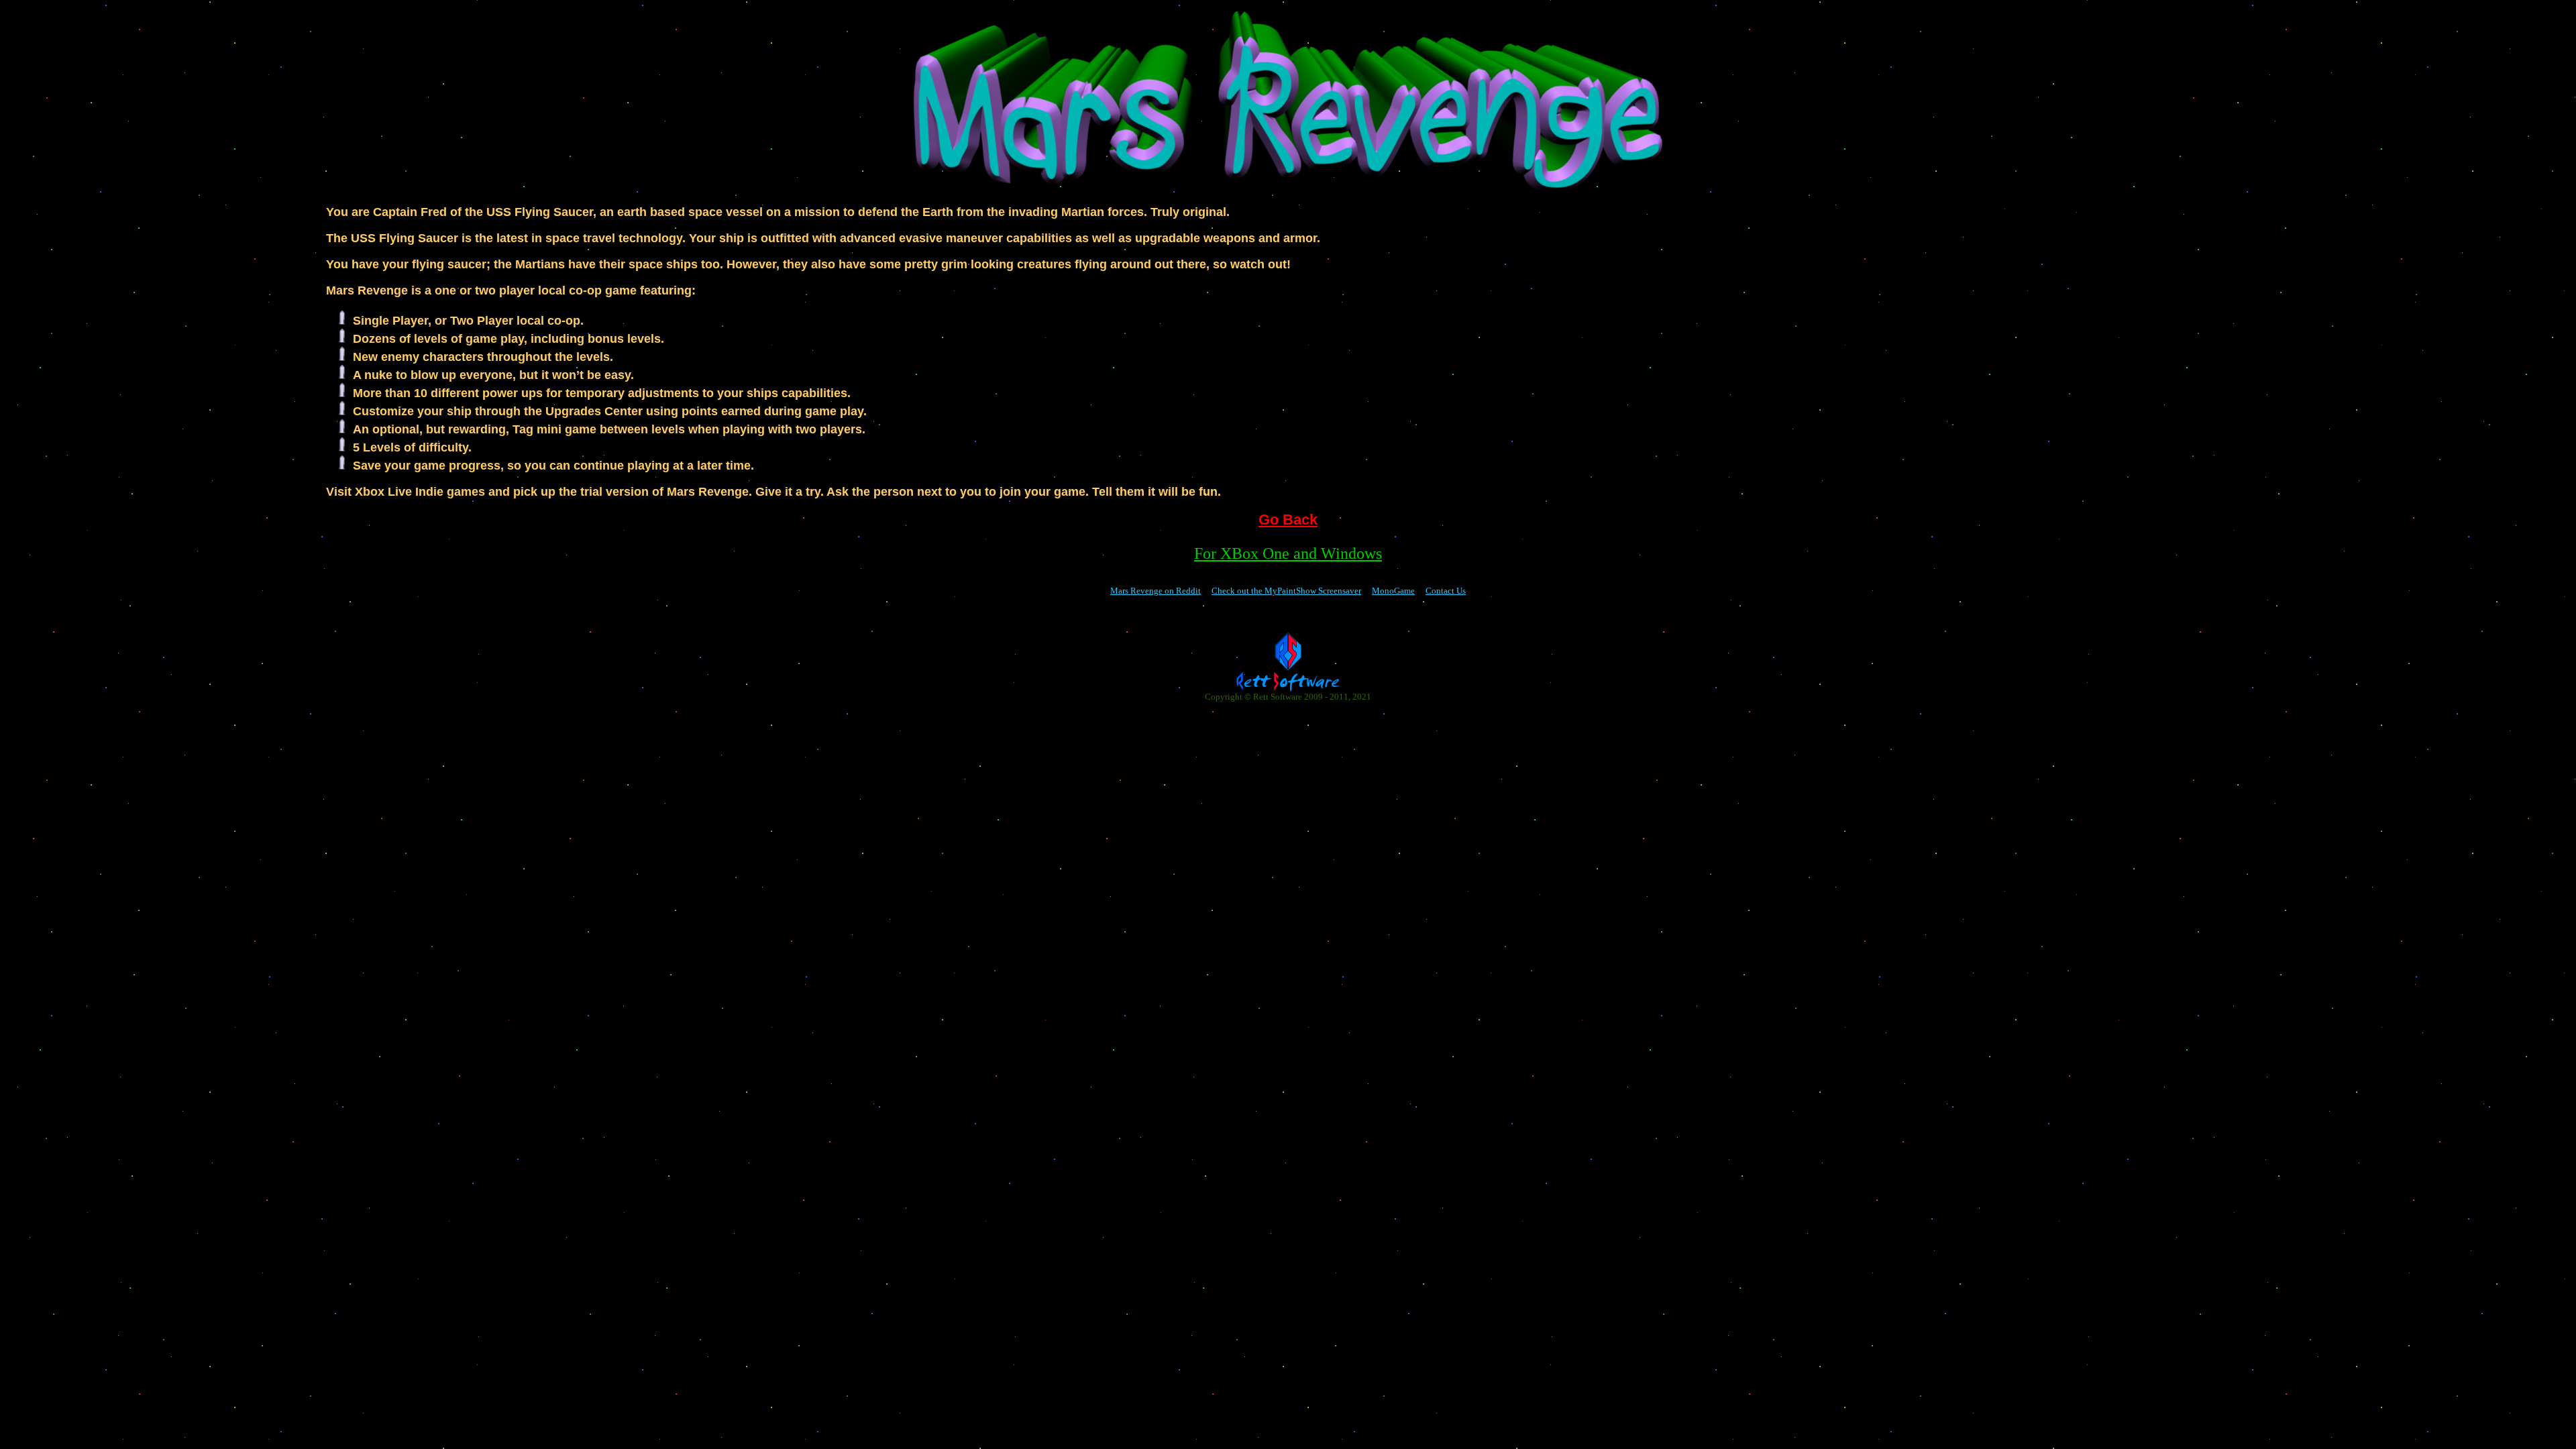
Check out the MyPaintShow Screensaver (1286, 591)
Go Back (1288, 520)
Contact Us (1446, 591)
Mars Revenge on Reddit (1156, 591)
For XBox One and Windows (1288, 553)
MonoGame (1393, 591)
